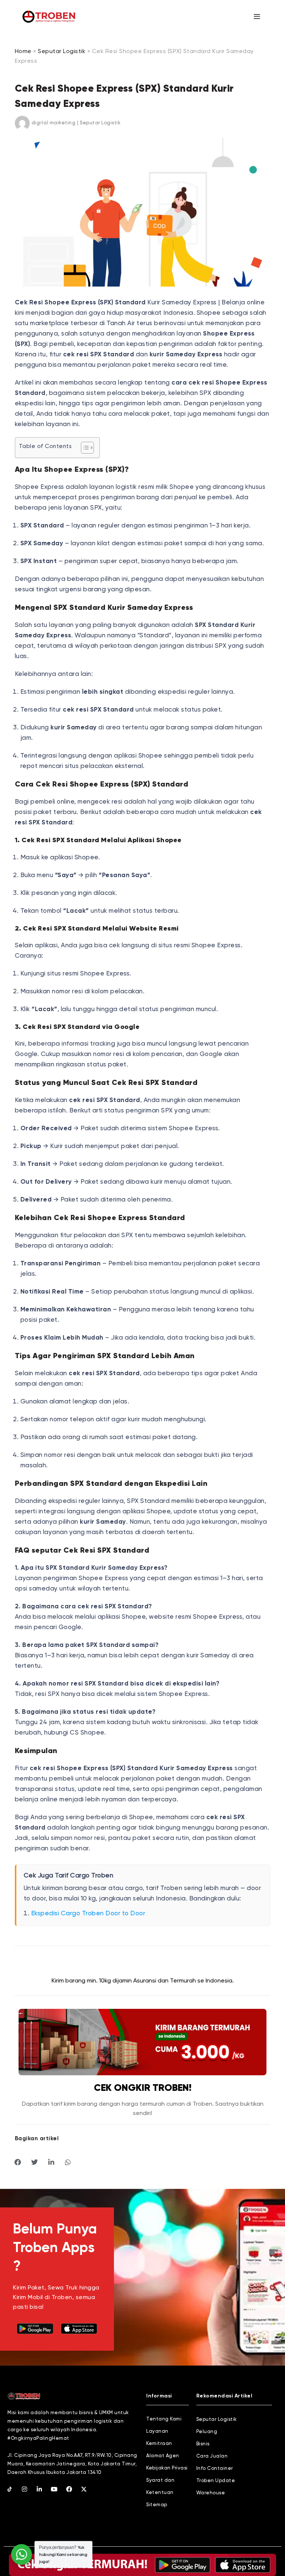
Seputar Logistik (62, 52)
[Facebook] (69, 2489)
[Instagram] (24, 2489)
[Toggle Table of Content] (84, 448)
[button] (18, 2162)
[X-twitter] (84, 2489)
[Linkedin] (39, 2489)
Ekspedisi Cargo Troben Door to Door (88, 1914)
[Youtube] (54, 2489)
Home (23, 52)
